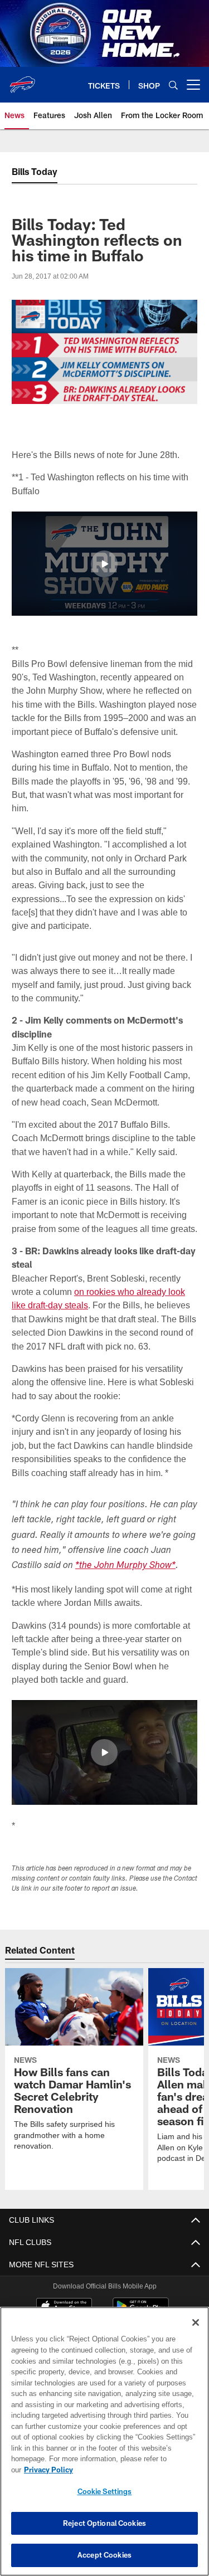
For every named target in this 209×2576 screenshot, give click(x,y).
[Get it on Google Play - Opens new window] (141, 2311)
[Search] (173, 85)
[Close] (196, 2334)
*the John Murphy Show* (125, 1565)
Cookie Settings (105, 2491)
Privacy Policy (134, 2470)
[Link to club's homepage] (22, 80)
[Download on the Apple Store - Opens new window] (64, 2307)
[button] (104, 563)
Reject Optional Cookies (104, 2523)
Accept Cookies (104, 2555)
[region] (104, 2447)
